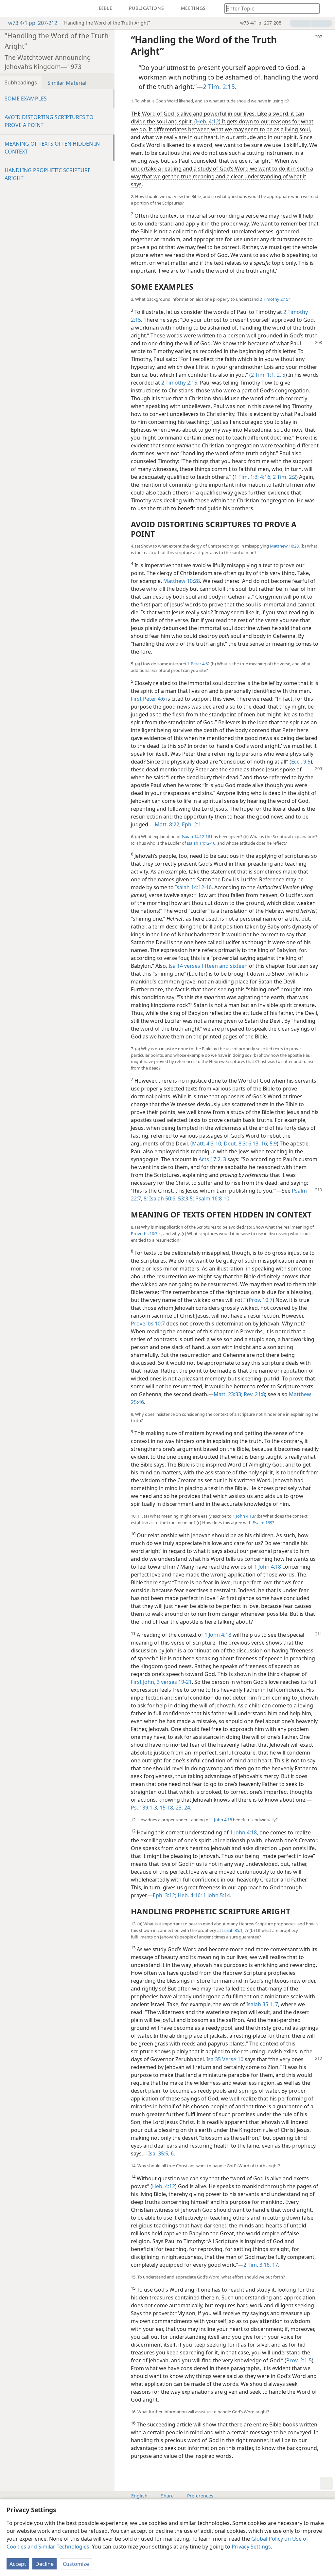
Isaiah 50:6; (162, 1198)
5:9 (273, 1144)
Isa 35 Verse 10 (225, 2059)
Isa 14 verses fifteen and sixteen (208, 966)
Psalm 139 (262, 1522)
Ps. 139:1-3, (145, 1808)
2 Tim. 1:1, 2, (266, 375)
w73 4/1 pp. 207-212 (33, 23)
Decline (44, 2564)
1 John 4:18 (243, 1516)
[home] (10, 9)
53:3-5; (185, 1198)
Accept (18, 2564)
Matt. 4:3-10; (207, 1144)
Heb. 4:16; (189, 1895)
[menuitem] (10, 9)
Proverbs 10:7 (144, 1234)
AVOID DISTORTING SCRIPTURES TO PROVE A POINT (49, 121)
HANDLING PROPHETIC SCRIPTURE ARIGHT (48, 174)
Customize (76, 2564)
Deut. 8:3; (235, 1144)
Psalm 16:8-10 (212, 1198)
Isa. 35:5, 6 (161, 2153)
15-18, (166, 1808)
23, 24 (182, 1808)
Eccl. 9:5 (301, 762)
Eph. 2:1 (191, 824)
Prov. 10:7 (261, 1300)
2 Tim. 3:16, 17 (261, 2265)
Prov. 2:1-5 (299, 2360)
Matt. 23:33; (228, 1394)
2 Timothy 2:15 (274, 299)
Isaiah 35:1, (233, 1930)
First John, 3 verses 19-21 (161, 1682)
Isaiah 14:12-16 (196, 837)
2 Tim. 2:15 (219, 87)
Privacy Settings (251, 2547)
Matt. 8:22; (168, 824)
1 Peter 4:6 (198, 664)
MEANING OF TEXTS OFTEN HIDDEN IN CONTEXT (52, 148)
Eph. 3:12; (165, 1895)
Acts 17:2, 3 (212, 1159)
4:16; (265, 477)
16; (264, 1144)
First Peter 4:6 (148, 699)
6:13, (253, 1144)
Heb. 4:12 (207, 121)
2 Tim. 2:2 (284, 477)
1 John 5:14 (216, 1895)
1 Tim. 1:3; (247, 477)
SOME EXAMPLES (26, 99)
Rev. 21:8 (254, 1394)
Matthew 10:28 (284, 546)
